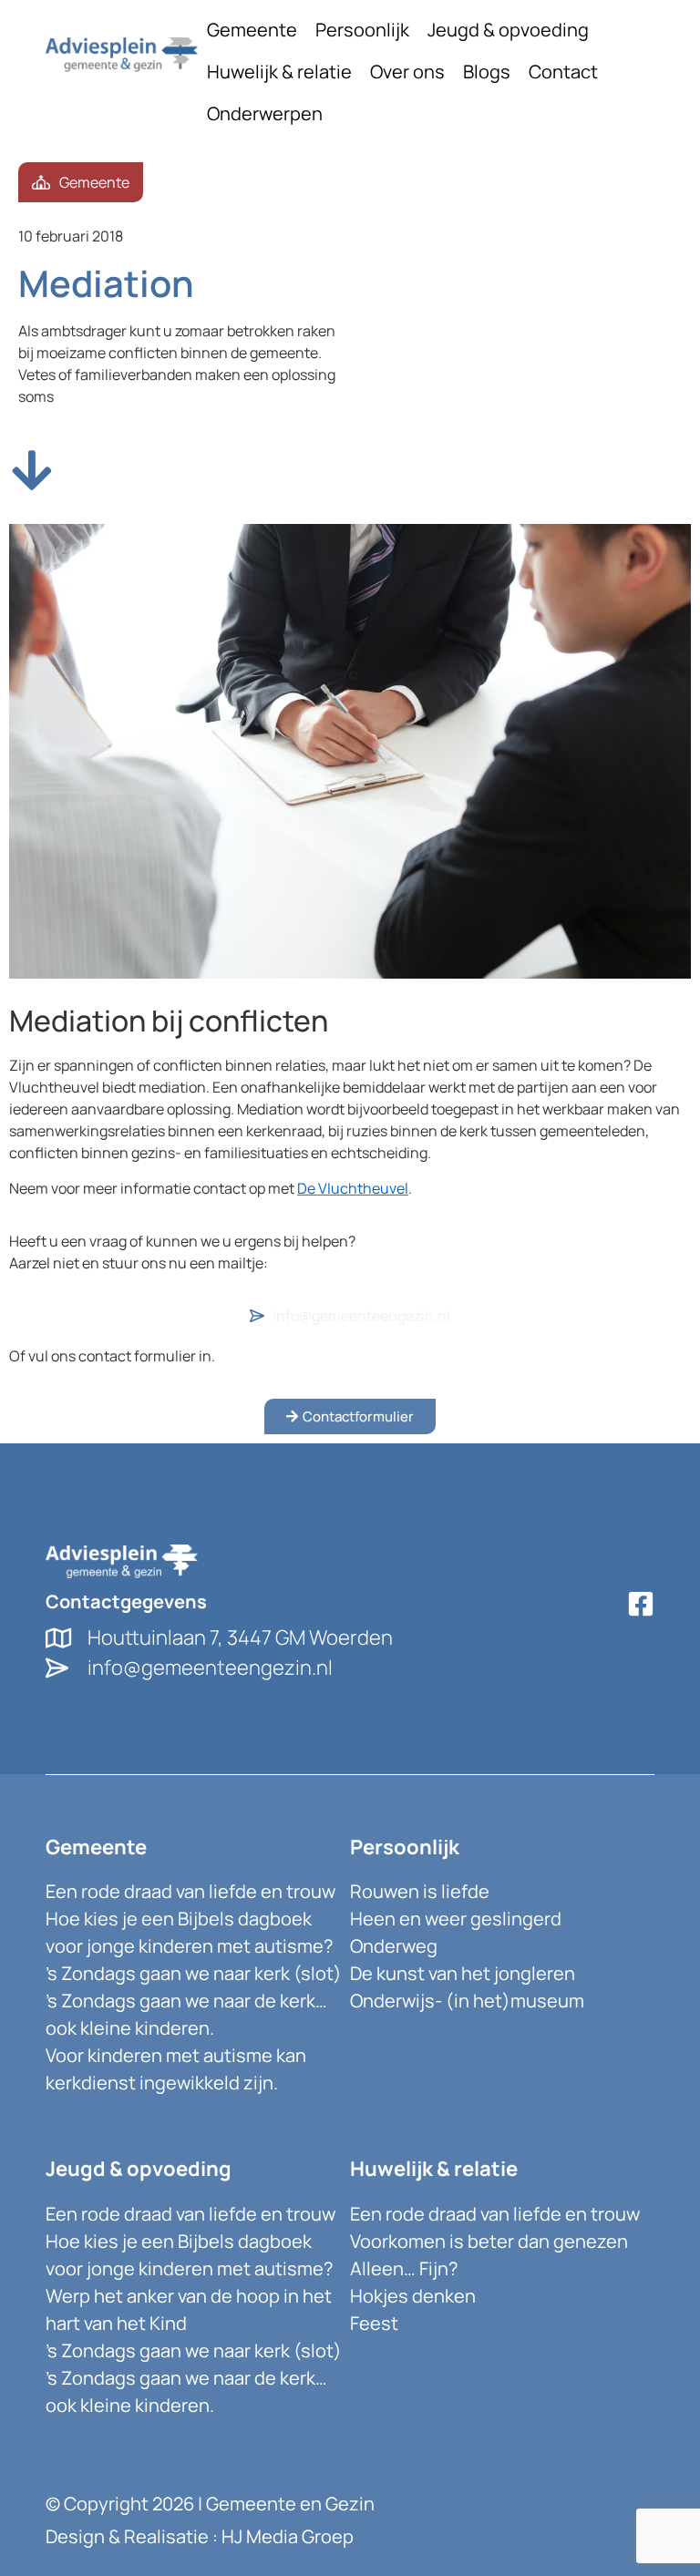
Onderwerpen (265, 113)
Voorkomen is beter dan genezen (489, 2241)
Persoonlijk (362, 30)
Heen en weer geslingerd (456, 1919)
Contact (563, 72)
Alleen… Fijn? (404, 2268)
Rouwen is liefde (420, 1891)
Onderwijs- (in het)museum (467, 2001)
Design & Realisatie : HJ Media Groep (200, 2536)
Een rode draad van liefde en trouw (190, 1891)
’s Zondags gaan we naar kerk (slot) (194, 1973)
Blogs (487, 72)
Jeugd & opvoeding (508, 30)
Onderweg (394, 1946)
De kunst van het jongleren (463, 1973)
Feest (374, 2323)
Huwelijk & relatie (279, 72)
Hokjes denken (413, 2296)
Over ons (407, 72)
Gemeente (252, 30)
